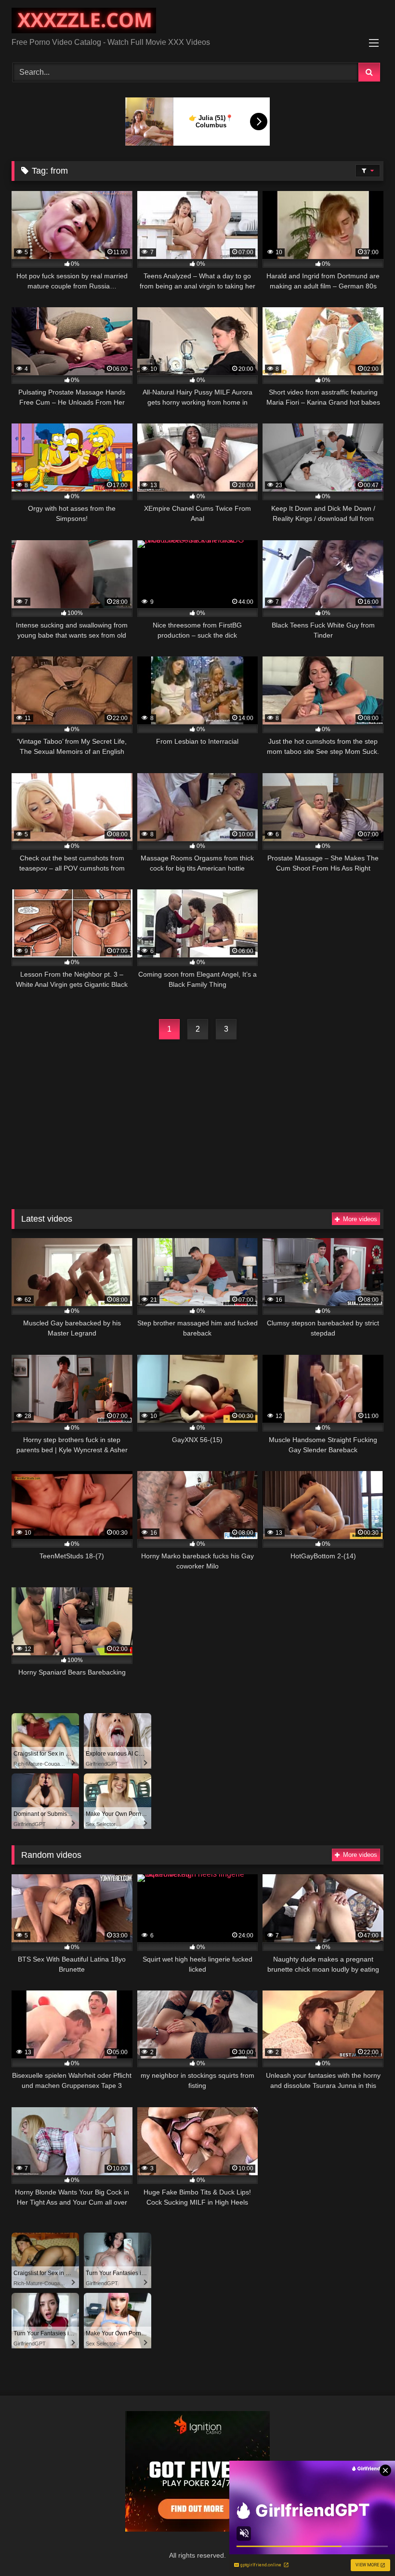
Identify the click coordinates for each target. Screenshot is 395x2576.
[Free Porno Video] (197, 22)
